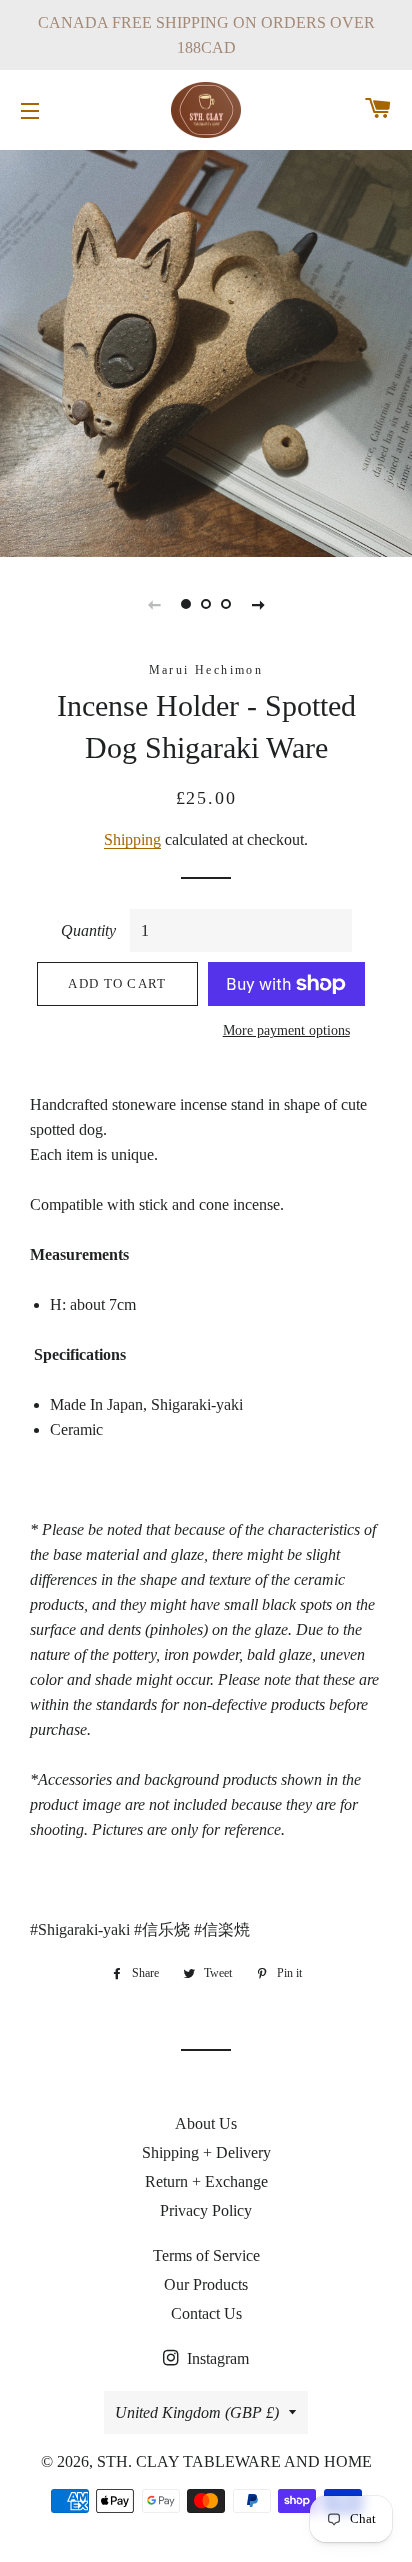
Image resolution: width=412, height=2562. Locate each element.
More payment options (286, 1030)
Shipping (132, 839)
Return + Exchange (206, 2181)
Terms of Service (206, 2255)
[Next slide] (258, 604)
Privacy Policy (206, 2210)
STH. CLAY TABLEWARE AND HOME (234, 2461)
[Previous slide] (154, 604)
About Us (206, 2123)
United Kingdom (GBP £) (197, 2412)
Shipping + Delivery (206, 2152)
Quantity (88, 930)
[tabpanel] (206, 351)
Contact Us (206, 2313)
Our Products (206, 2284)
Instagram (216, 2358)
